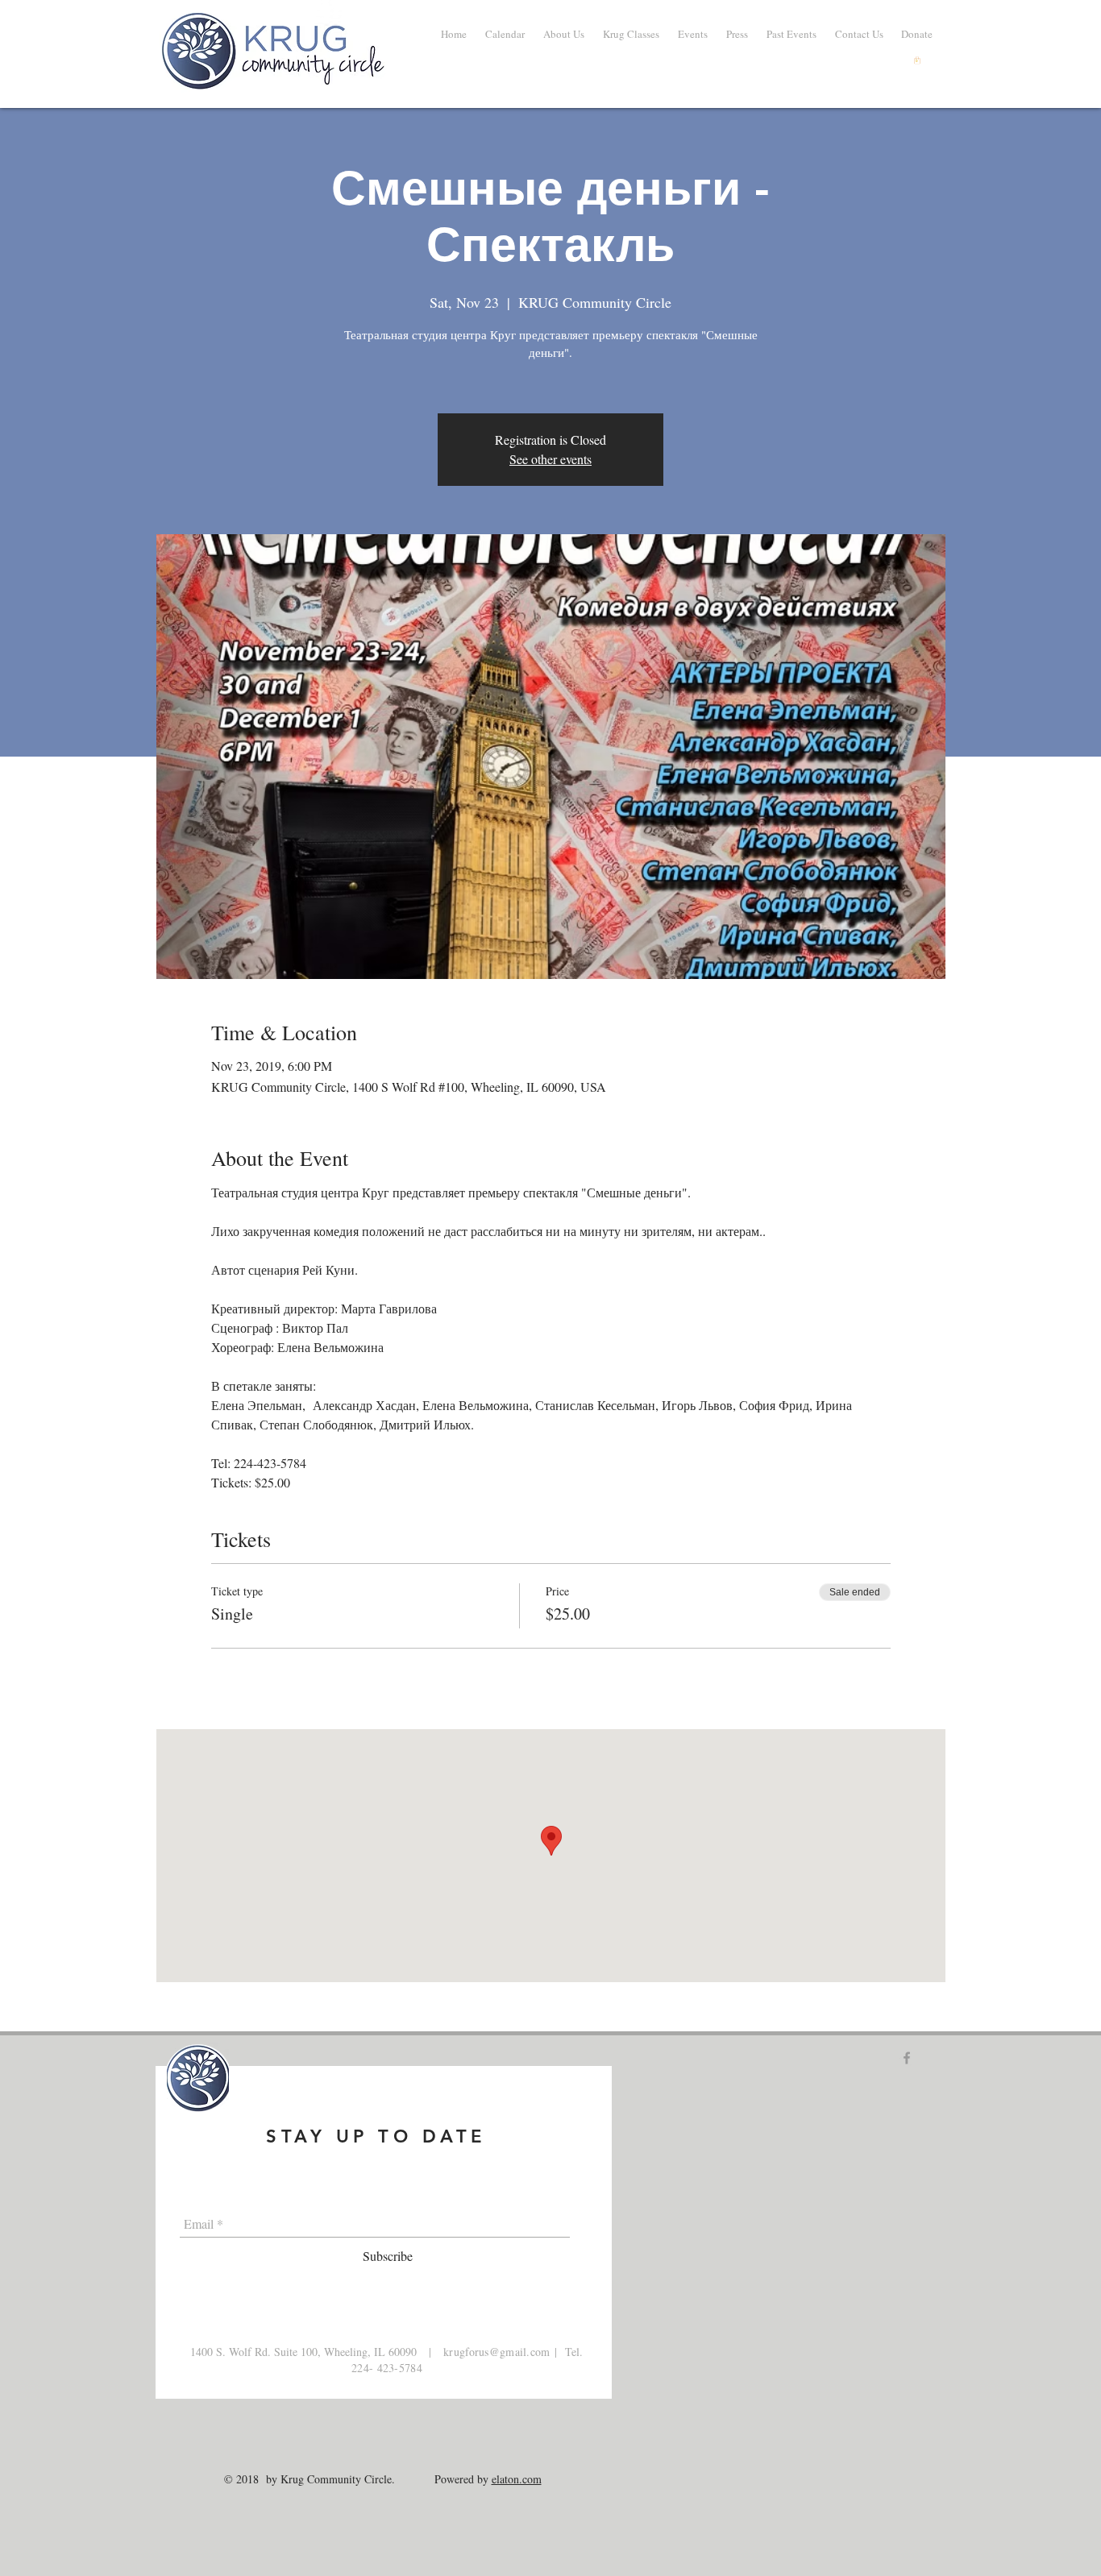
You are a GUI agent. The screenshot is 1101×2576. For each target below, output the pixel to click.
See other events (550, 459)
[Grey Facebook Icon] (907, 2058)
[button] (791, 34)
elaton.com (517, 2479)
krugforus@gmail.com (496, 2352)
